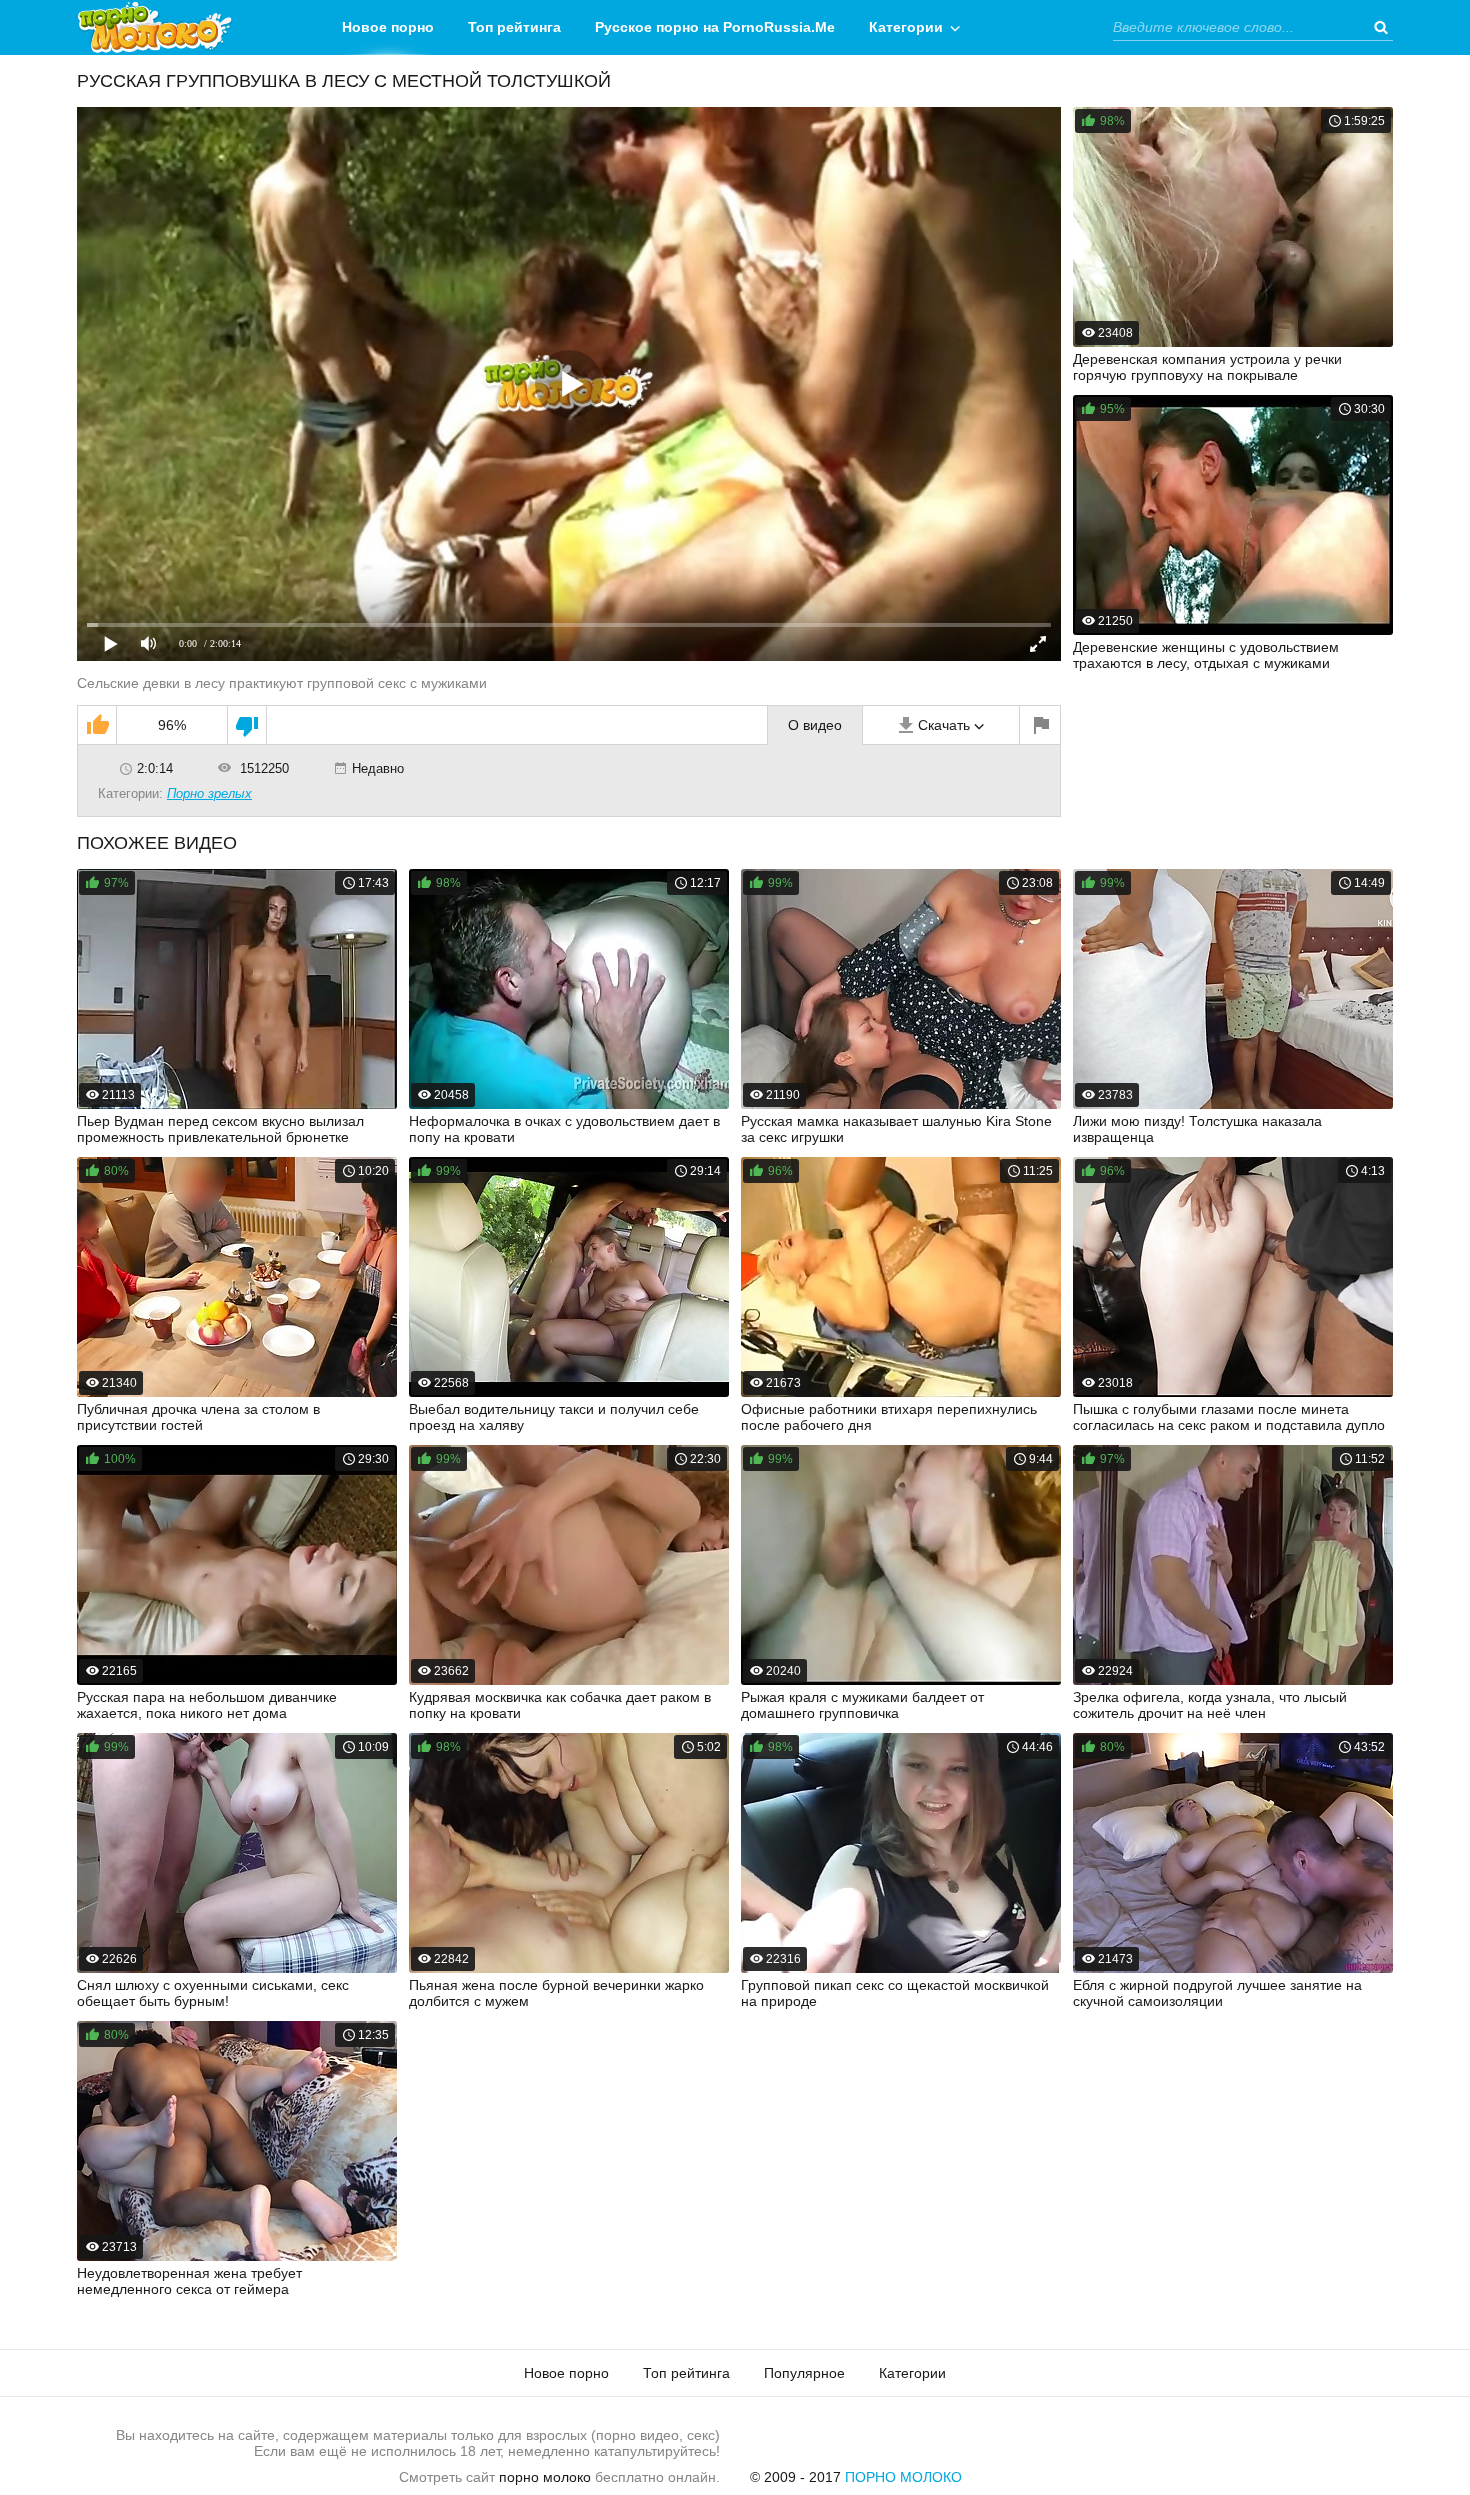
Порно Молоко (903, 2477)
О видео (815, 725)
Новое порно (388, 27)
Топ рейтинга (514, 27)
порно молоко (545, 2477)
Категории (906, 27)
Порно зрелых (209, 793)
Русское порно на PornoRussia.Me (715, 27)
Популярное (804, 2373)
